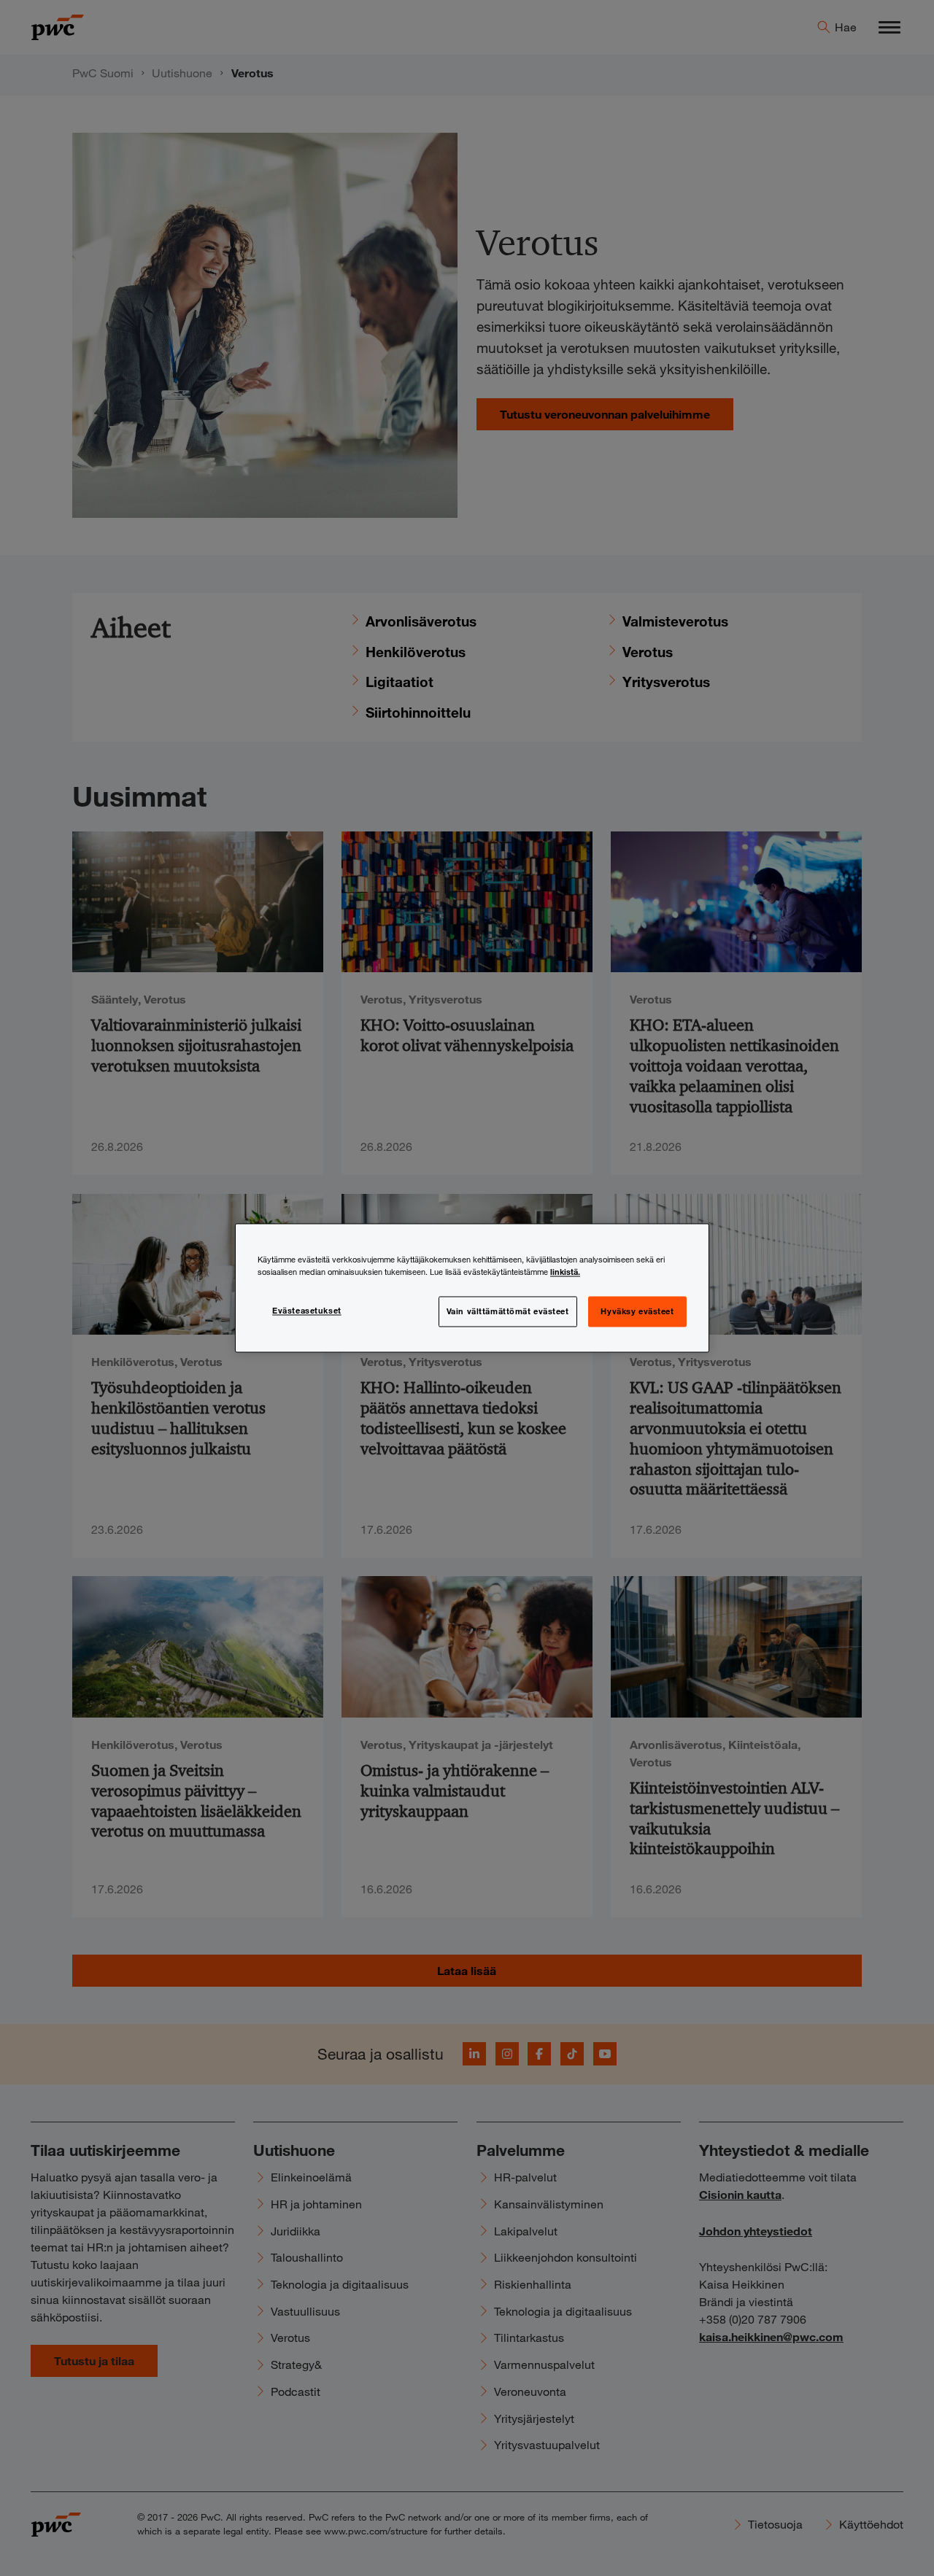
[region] (472, 1288)
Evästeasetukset (307, 1311)
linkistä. (565, 1272)
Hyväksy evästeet (637, 1311)
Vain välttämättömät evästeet (508, 1311)
